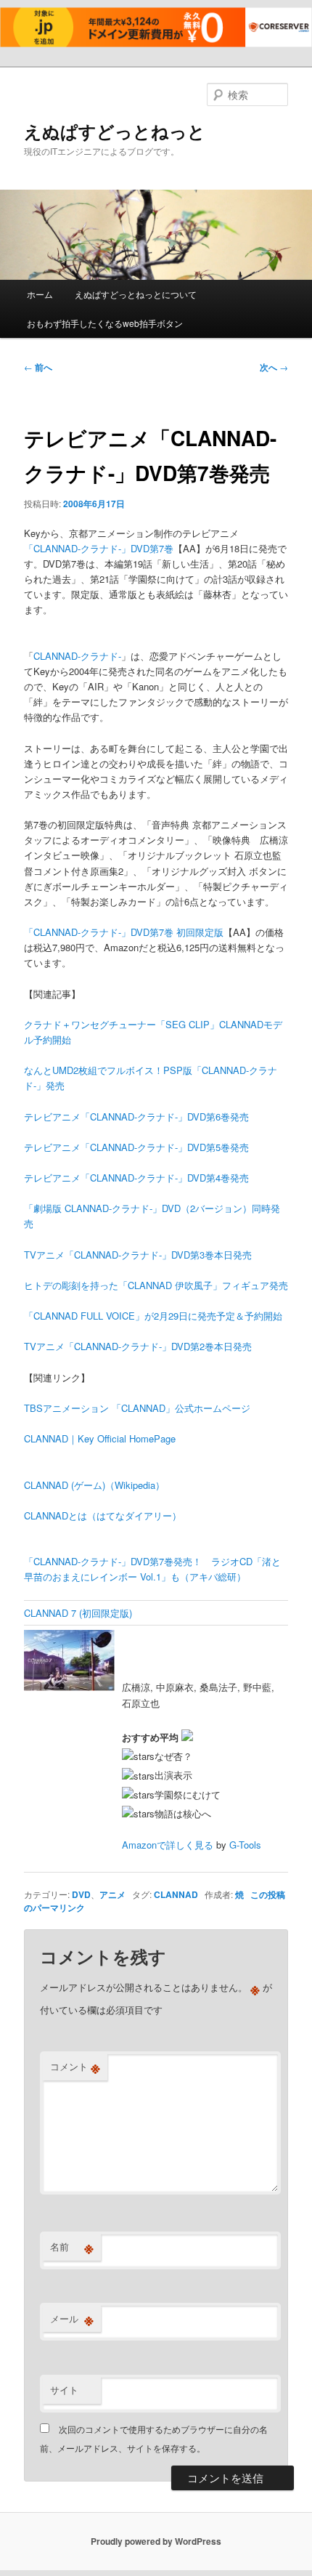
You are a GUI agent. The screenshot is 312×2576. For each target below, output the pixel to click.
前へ (38, 367)
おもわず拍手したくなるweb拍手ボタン (105, 323)
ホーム (40, 294)
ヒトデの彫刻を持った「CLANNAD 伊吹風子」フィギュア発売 (156, 1285)
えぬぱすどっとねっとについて (136, 294)
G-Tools (245, 1845)
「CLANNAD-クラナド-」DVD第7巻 (99, 548)
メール (72, 2319)
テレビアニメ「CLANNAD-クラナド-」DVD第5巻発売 (136, 1147)
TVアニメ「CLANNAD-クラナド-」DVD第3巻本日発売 (138, 1255)
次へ (274, 367)
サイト (64, 2390)
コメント (75, 2067)
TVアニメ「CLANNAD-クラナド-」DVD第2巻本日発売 (138, 1346)
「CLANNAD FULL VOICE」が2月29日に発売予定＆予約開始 (153, 1316)
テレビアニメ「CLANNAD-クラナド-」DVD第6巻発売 (136, 1117)
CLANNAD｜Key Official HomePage (100, 1438)
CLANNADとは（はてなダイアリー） (103, 1515)
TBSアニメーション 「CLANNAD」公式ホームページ (137, 1408)
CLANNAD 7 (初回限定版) (78, 1613)
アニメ (112, 1894)
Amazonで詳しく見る (168, 1845)
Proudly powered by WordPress (156, 2541)
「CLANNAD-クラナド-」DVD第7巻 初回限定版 (124, 932)
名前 (72, 2247)
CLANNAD (176, 1894)
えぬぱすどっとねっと (115, 131)
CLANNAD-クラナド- (77, 656)
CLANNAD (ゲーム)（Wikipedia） (94, 1485)
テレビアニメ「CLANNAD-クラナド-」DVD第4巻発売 (136, 1178)
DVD (81, 1894)
